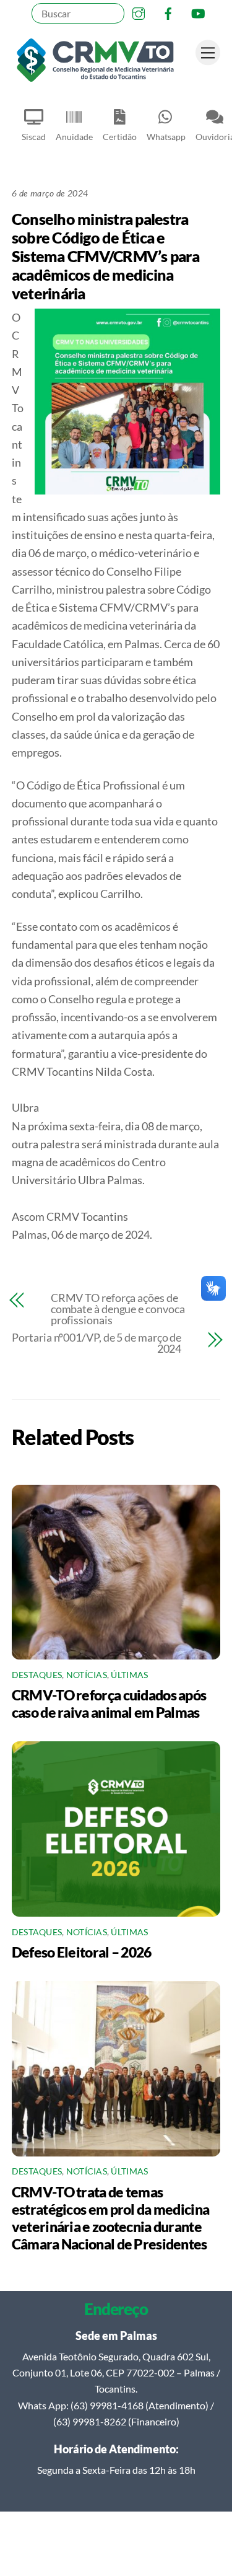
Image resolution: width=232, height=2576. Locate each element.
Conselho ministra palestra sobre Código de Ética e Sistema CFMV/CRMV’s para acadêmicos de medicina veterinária (105, 256)
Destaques (37, 1675)
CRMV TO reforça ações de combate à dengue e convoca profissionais (118, 1309)
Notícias (87, 1675)
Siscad (34, 137)
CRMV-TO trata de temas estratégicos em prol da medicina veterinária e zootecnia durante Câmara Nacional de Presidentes (111, 2218)
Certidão (120, 137)
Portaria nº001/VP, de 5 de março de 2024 (97, 1343)
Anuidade (74, 137)
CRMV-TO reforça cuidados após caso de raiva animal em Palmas (109, 1703)
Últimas (129, 1675)
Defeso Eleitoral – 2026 (82, 1952)
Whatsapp (166, 137)
